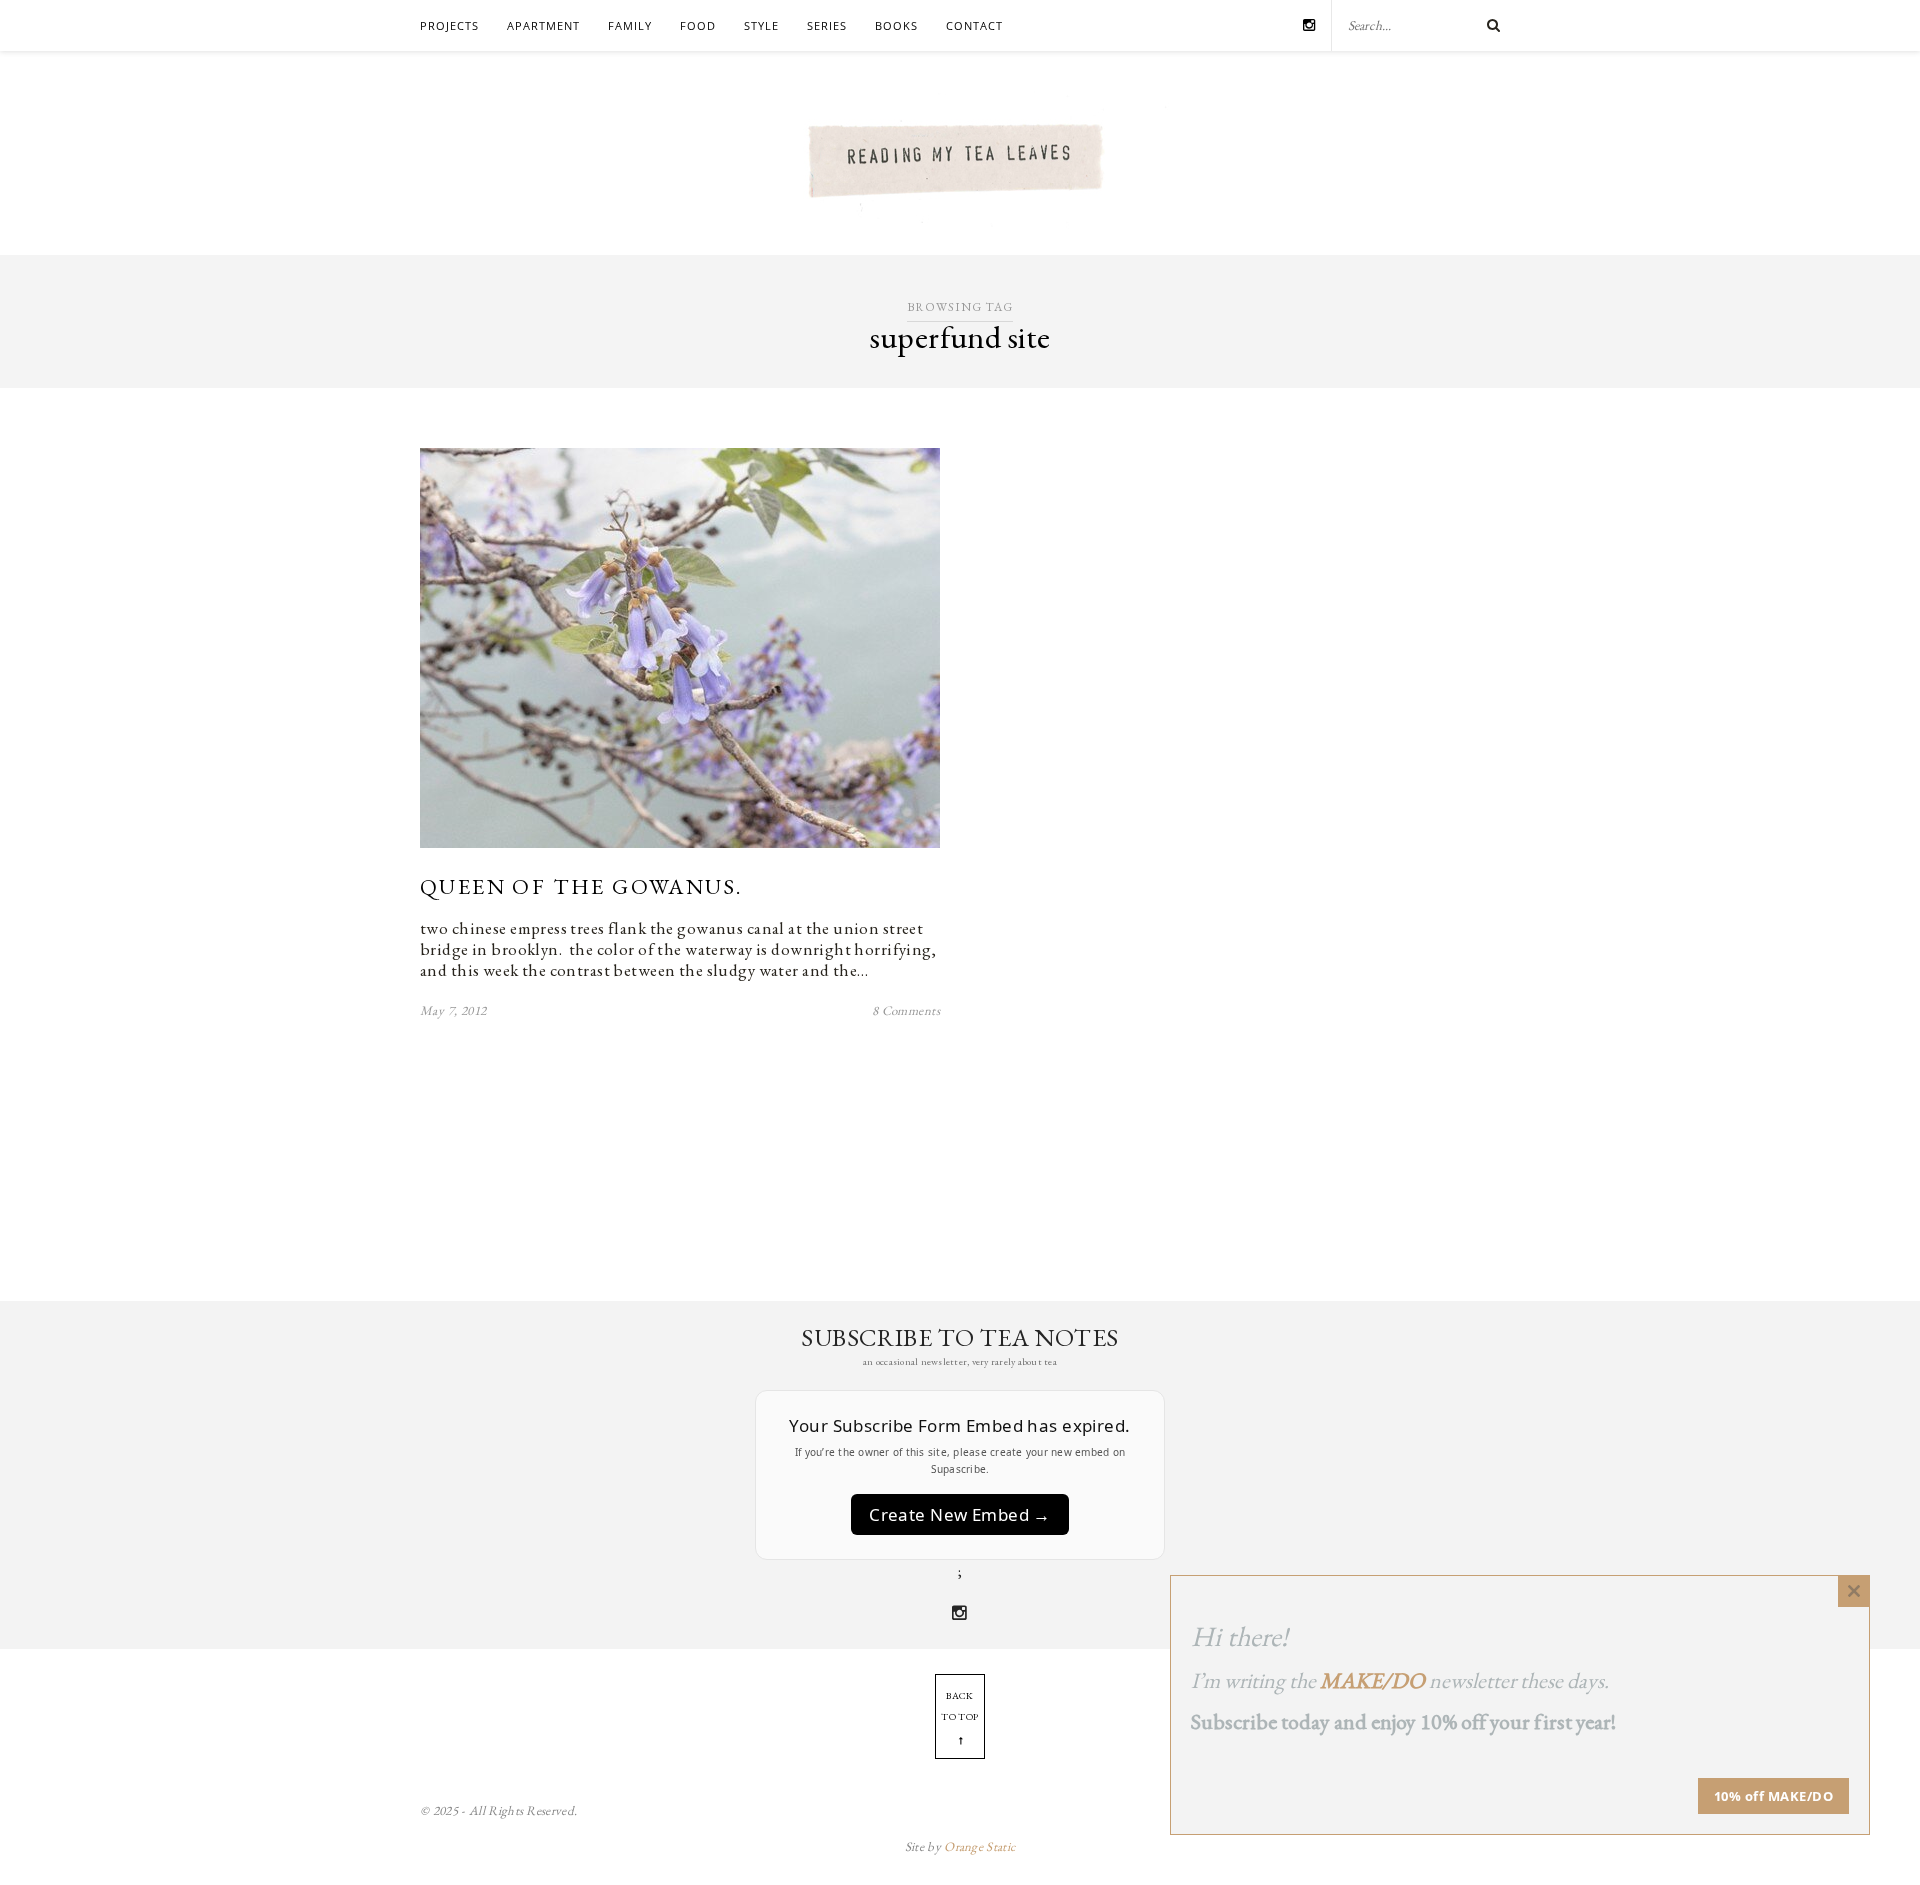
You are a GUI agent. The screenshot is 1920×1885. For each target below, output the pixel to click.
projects (449, 25)
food (698, 25)
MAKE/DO (1372, 1680)
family (630, 25)
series (827, 25)
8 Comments (906, 1010)
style (761, 25)
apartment (543, 25)
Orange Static (979, 1846)
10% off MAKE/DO (1774, 1796)
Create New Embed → (960, 1514)
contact (974, 25)
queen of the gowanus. (581, 886)
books (896, 25)
